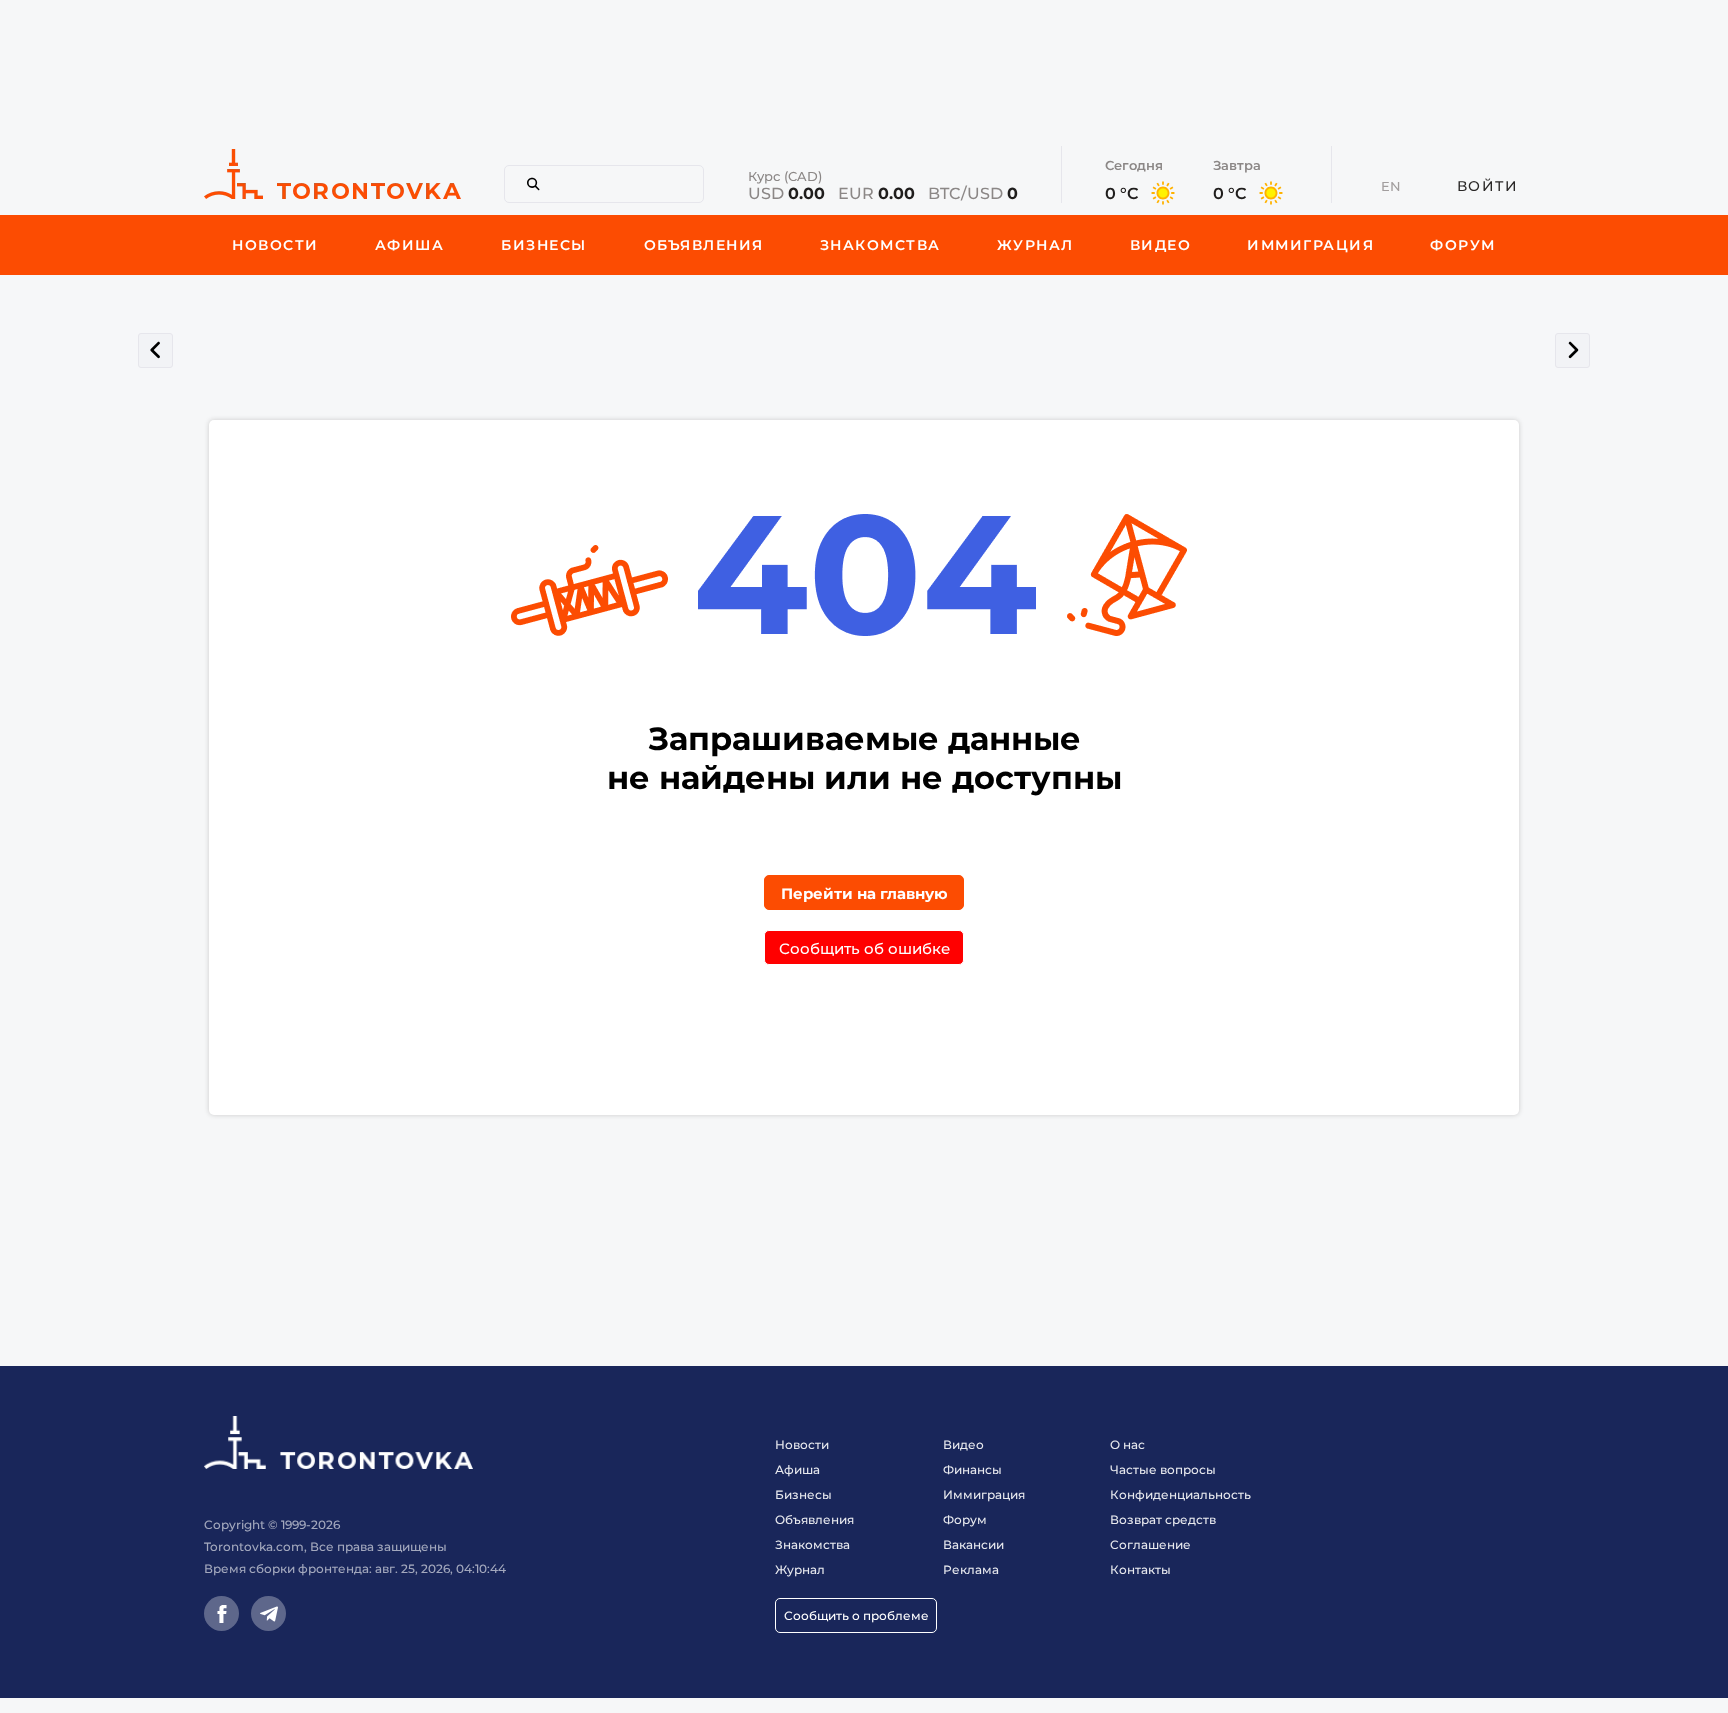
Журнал (800, 1569)
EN (1391, 186)
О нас (1127, 1444)
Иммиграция (984, 1494)
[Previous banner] (155, 350)
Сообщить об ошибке (864, 948)
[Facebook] (221, 1613)
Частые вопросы (1163, 1469)
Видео (963, 1444)
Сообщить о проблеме (856, 1615)
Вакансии (973, 1544)
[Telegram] (268, 1613)
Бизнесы (803, 1494)
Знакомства (812, 1544)
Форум (965, 1519)
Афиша (797, 1469)
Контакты (1140, 1569)
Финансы (972, 1469)
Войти (1488, 186)
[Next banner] (1572, 350)
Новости (802, 1444)
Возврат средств (1163, 1519)
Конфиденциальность (1180, 1494)
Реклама (971, 1569)
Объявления (814, 1519)
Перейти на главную (864, 893)
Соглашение (1150, 1544)
